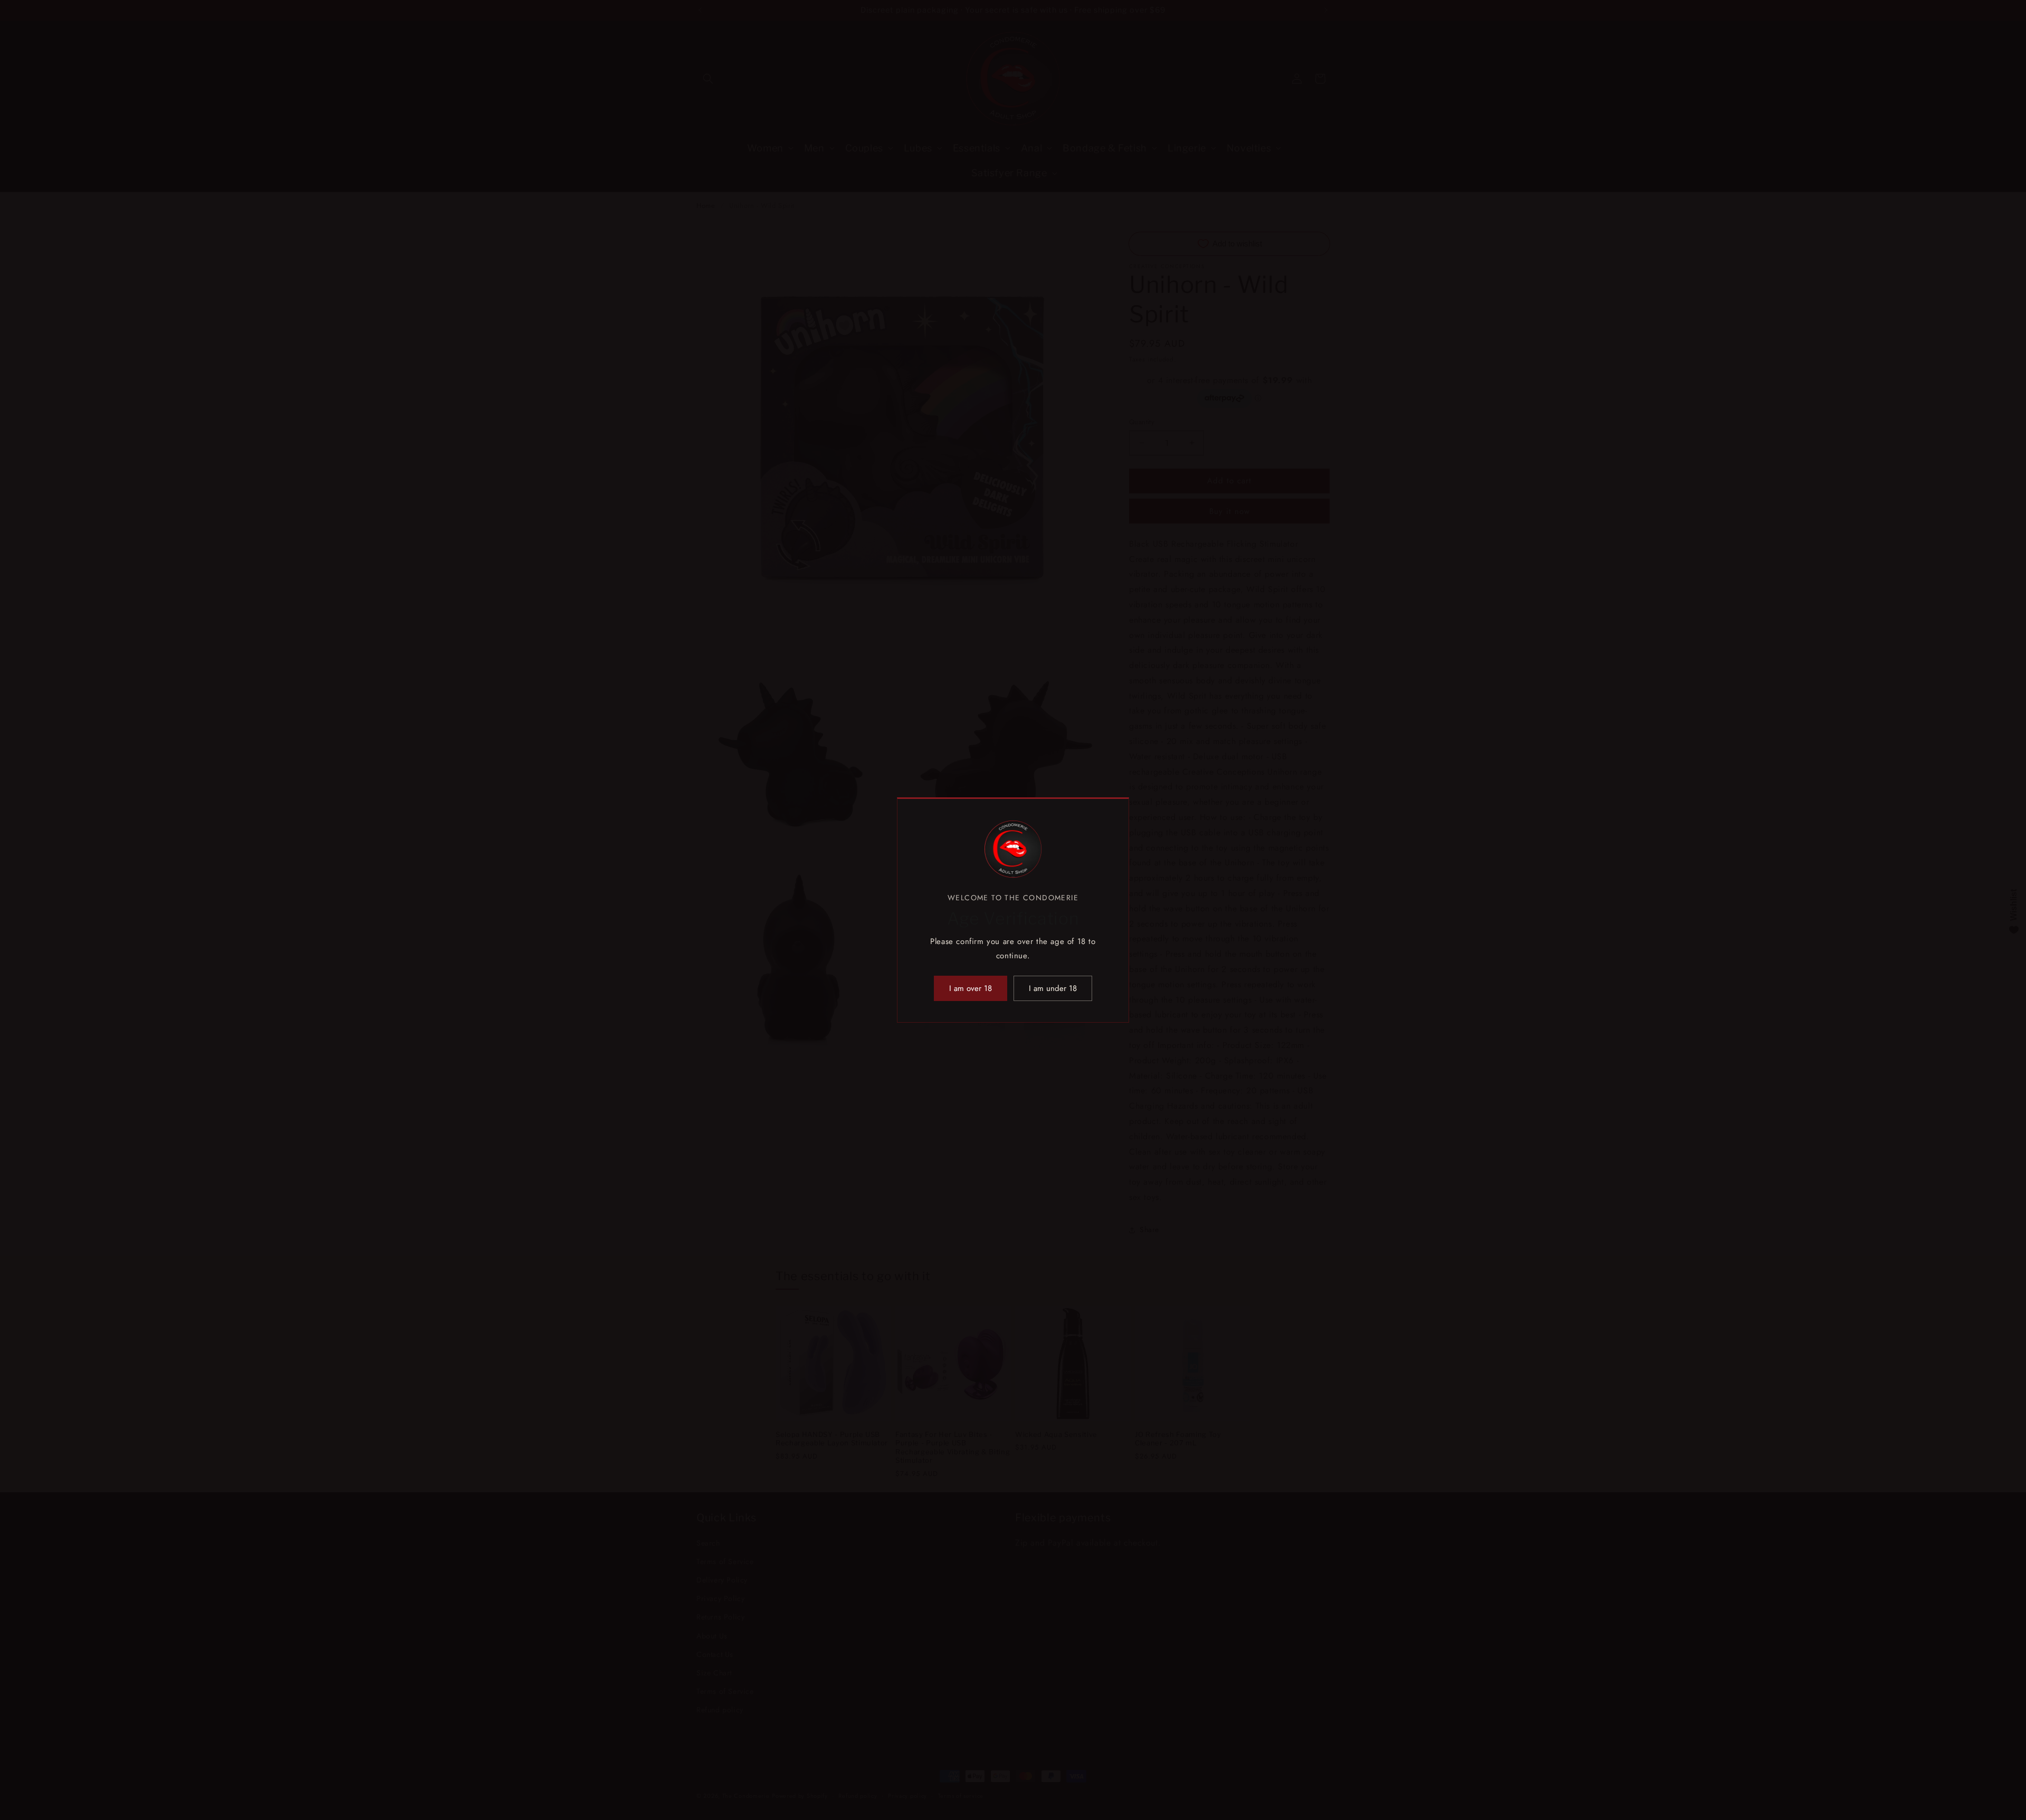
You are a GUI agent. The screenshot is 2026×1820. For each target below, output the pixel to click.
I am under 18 (1053, 988)
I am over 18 (971, 988)
